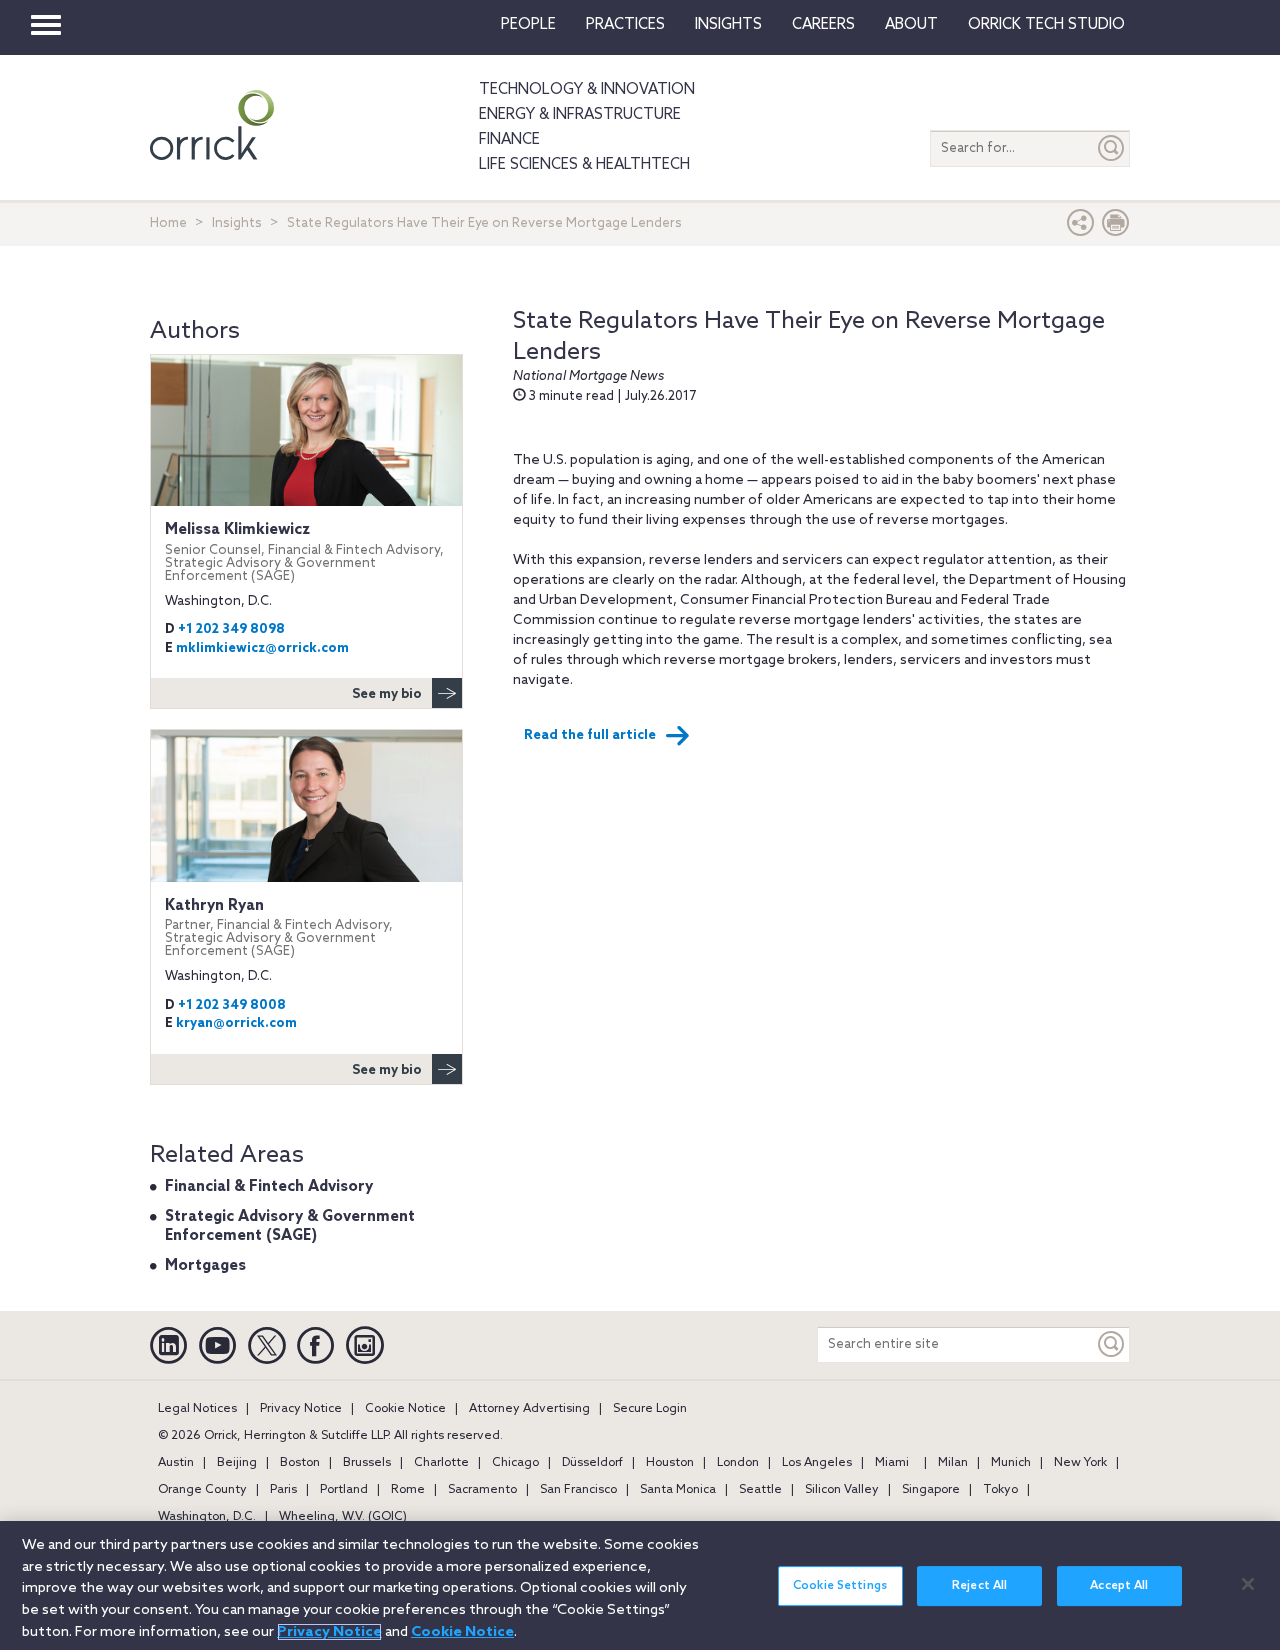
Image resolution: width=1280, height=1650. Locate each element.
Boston (300, 1463)
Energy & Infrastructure (580, 115)
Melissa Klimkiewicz (304, 552)
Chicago (515, 1463)
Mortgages (205, 1266)
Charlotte (441, 1463)
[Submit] (1112, 148)
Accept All (1119, 1586)
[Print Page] (1116, 227)
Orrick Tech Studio (1046, 25)
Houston (670, 1463)
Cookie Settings (840, 1586)
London (738, 1463)
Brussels (367, 1463)
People (528, 25)
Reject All (979, 1586)
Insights (237, 223)
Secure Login (650, 1409)
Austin (176, 1463)
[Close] (1248, 1584)
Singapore (931, 1490)
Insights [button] (728, 25)
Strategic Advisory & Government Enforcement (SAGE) (290, 1227)
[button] (1081, 227)
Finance (509, 140)
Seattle (760, 1490)
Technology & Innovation (587, 90)
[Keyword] (1112, 1344)
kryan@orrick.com (236, 1023)
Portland (344, 1490)
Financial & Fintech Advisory (269, 1187)
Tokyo (1000, 1490)
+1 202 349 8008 (232, 1005)
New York (1080, 1463)
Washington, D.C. (207, 1517)
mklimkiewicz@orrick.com (262, 648)
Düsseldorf (592, 1463)
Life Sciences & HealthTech (584, 165)
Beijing (237, 1463)
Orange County (202, 1490)
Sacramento (482, 1490)
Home (168, 223)
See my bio (387, 694)
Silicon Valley (842, 1490)
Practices (625, 25)
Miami (892, 1463)
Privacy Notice (301, 1409)
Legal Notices (197, 1409)
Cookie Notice (405, 1409)
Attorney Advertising (529, 1409)
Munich (1011, 1463)
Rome (408, 1490)
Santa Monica (678, 1490)
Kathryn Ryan (279, 928)
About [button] (911, 25)
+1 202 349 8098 (231, 629)
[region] (640, 1585)
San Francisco (578, 1490)
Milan (953, 1463)
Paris (283, 1490)
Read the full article (590, 735)
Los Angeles (817, 1463)
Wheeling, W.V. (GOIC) (343, 1517)
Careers (823, 25)
